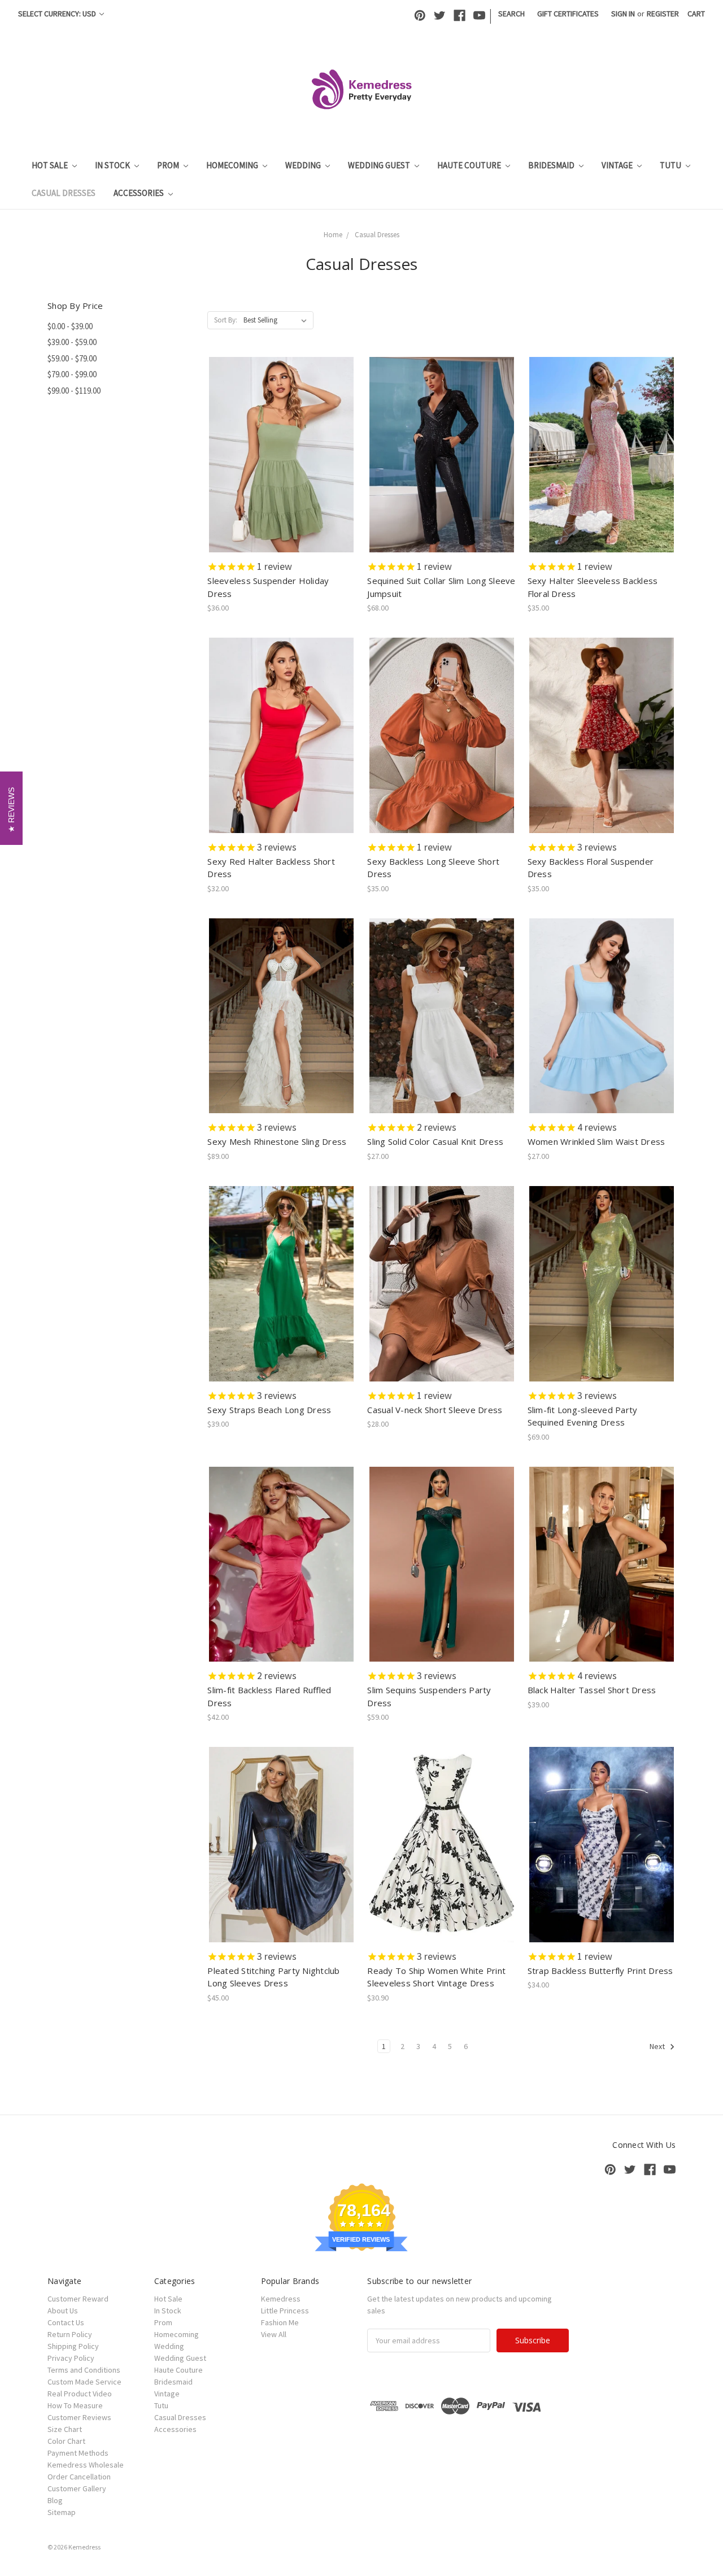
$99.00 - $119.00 (74, 391)
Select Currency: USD (58, 14)
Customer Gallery (77, 2488)
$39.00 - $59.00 (72, 342)
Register (663, 14)
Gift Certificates (568, 14)
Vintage (618, 165)
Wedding (304, 165)
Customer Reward (78, 2299)
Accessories (140, 193)
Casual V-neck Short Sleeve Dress (435, 1410)
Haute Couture (470, 165)
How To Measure (75, 2405)
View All (274, 2334)
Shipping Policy (73, 2346)
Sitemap (62, 2512)
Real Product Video (80, 2394)
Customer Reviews (79, 2417)
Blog (55, 2500)
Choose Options (281, 465)
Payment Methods (78, 2453)
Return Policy (70, 2334)
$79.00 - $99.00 (72, 374)
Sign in (623, 14)
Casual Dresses (64, 193)
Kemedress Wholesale (86, 2465)
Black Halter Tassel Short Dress (592, 1690)
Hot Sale (51, 165)
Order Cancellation (79, 2477)
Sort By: (226, 320)
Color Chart (66, 2441)
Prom (169, 165)
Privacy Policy (71, 2358)
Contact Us (66, 2322)
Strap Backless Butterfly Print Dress (600, 1971)
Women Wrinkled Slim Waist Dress (596, 1141)
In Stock (113, 165)
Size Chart (65, 2429)
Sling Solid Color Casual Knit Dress (435, 1141)
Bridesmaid (552, 165)
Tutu (671, 165)
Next (658, 2046)
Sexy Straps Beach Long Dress (269, 1410)
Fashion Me (280, 2322)
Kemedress (281, 2299)
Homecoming (233, 165)
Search (511, 14)
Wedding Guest (380, 165)
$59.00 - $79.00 (72, 358)
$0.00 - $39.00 (70, 326)
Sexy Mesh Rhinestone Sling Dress (277, 1141)
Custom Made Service (84, 2382)
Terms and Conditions (84, 2370)
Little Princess (285, 2311)
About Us (63, 2311)
